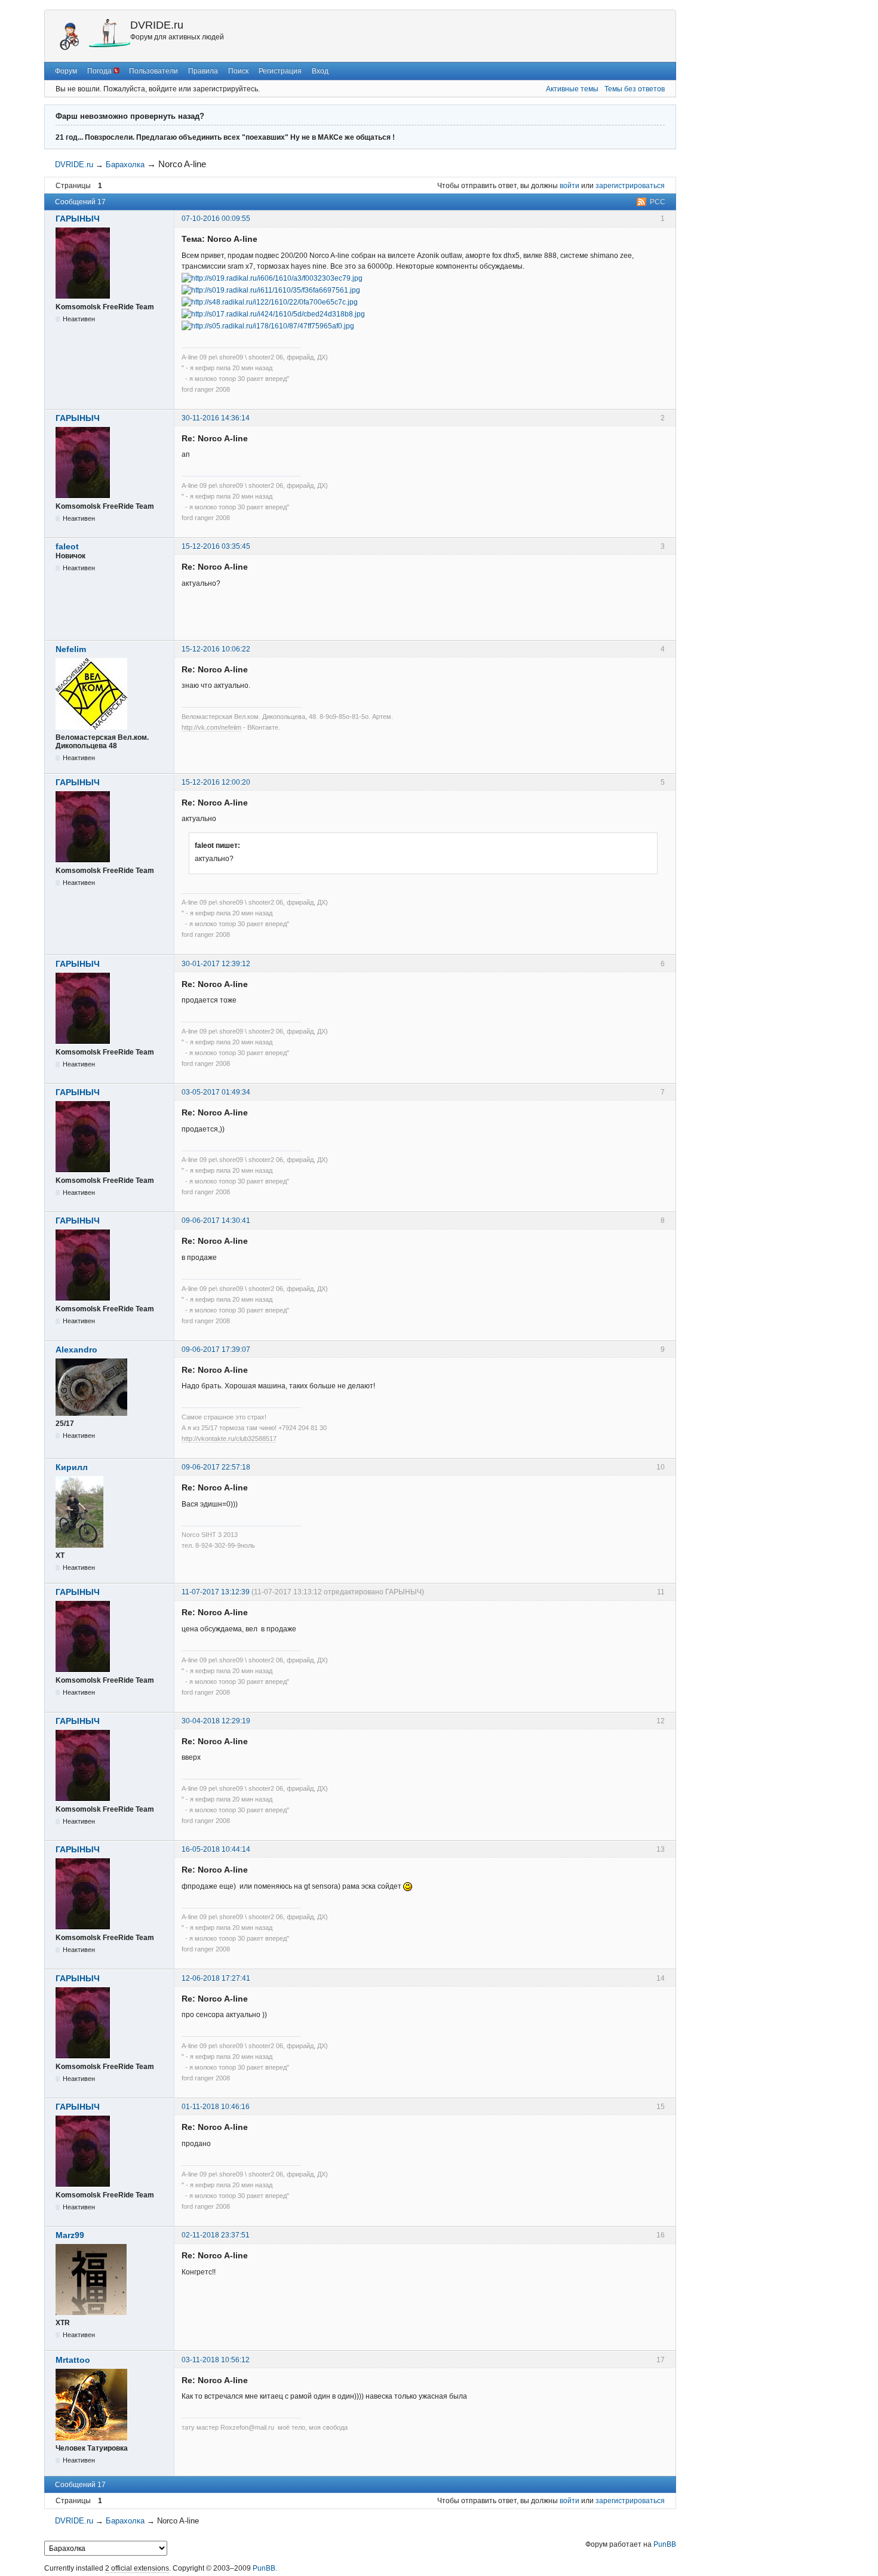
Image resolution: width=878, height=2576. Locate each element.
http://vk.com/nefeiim (211, 727)
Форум (66, 71)
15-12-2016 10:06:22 (216, 649)
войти (570, 186)
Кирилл (72, 1467)
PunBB (665, 2544)
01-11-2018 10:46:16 (216, 2107)
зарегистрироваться (630, 186)
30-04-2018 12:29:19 (216, 1721)
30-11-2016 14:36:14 (216, 418)
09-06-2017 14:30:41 (216, 1221)
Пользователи (154, 71)
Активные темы (572, 89)
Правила (203, 71)
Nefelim (71, 649)
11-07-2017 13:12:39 (216, 1592)
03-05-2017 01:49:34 (216, 1092)
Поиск (238, 71)
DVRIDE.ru (157, 25)
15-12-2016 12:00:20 (216, 782)
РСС (658, 202)
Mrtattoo (73, 2360)
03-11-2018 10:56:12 (216, 2360)
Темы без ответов (635, 89)
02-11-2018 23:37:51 (216, 2235)
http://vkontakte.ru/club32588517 (229, 1438)
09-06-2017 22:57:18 (216, 1467)
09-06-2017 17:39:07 (216, 1350)
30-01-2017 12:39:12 (216, 964)
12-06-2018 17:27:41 (216, 1978)
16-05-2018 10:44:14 (216, 1849)
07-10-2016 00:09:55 (216, 219)
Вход (320, 71)
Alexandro (76, 1350)
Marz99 (70, 2235)
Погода (100, 71)
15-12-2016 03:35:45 (216, 546)
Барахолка (125, 165)
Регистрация (280, 71)
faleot (67, 546)
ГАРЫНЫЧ (78, 219)
